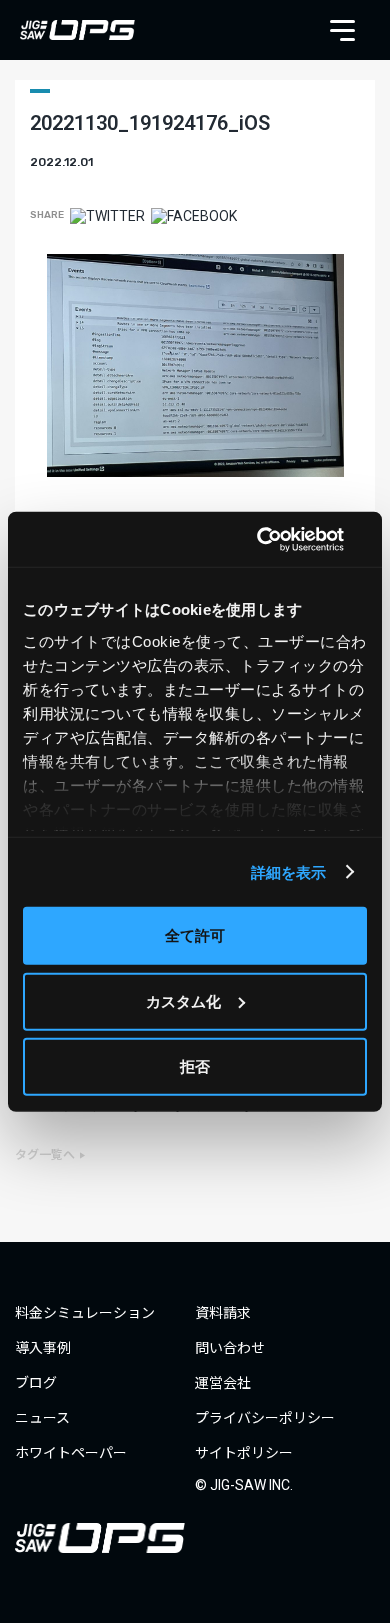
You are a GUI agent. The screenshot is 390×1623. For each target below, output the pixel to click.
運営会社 (223, 1383)
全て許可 (195, 935)
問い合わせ (230, 1348)
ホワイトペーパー (71, 1453)
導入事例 (43, 1348)
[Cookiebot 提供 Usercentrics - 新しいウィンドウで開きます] (280, 539)
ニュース (42, 1418)
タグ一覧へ (45, 1155)
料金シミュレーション (85, 1313)
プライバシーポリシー (265, 1418)
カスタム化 (183, 1000)
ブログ (36, 1383)
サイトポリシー (244, 1453)
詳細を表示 (289, 871)
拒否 (195, 1066)
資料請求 (223, 1313)
